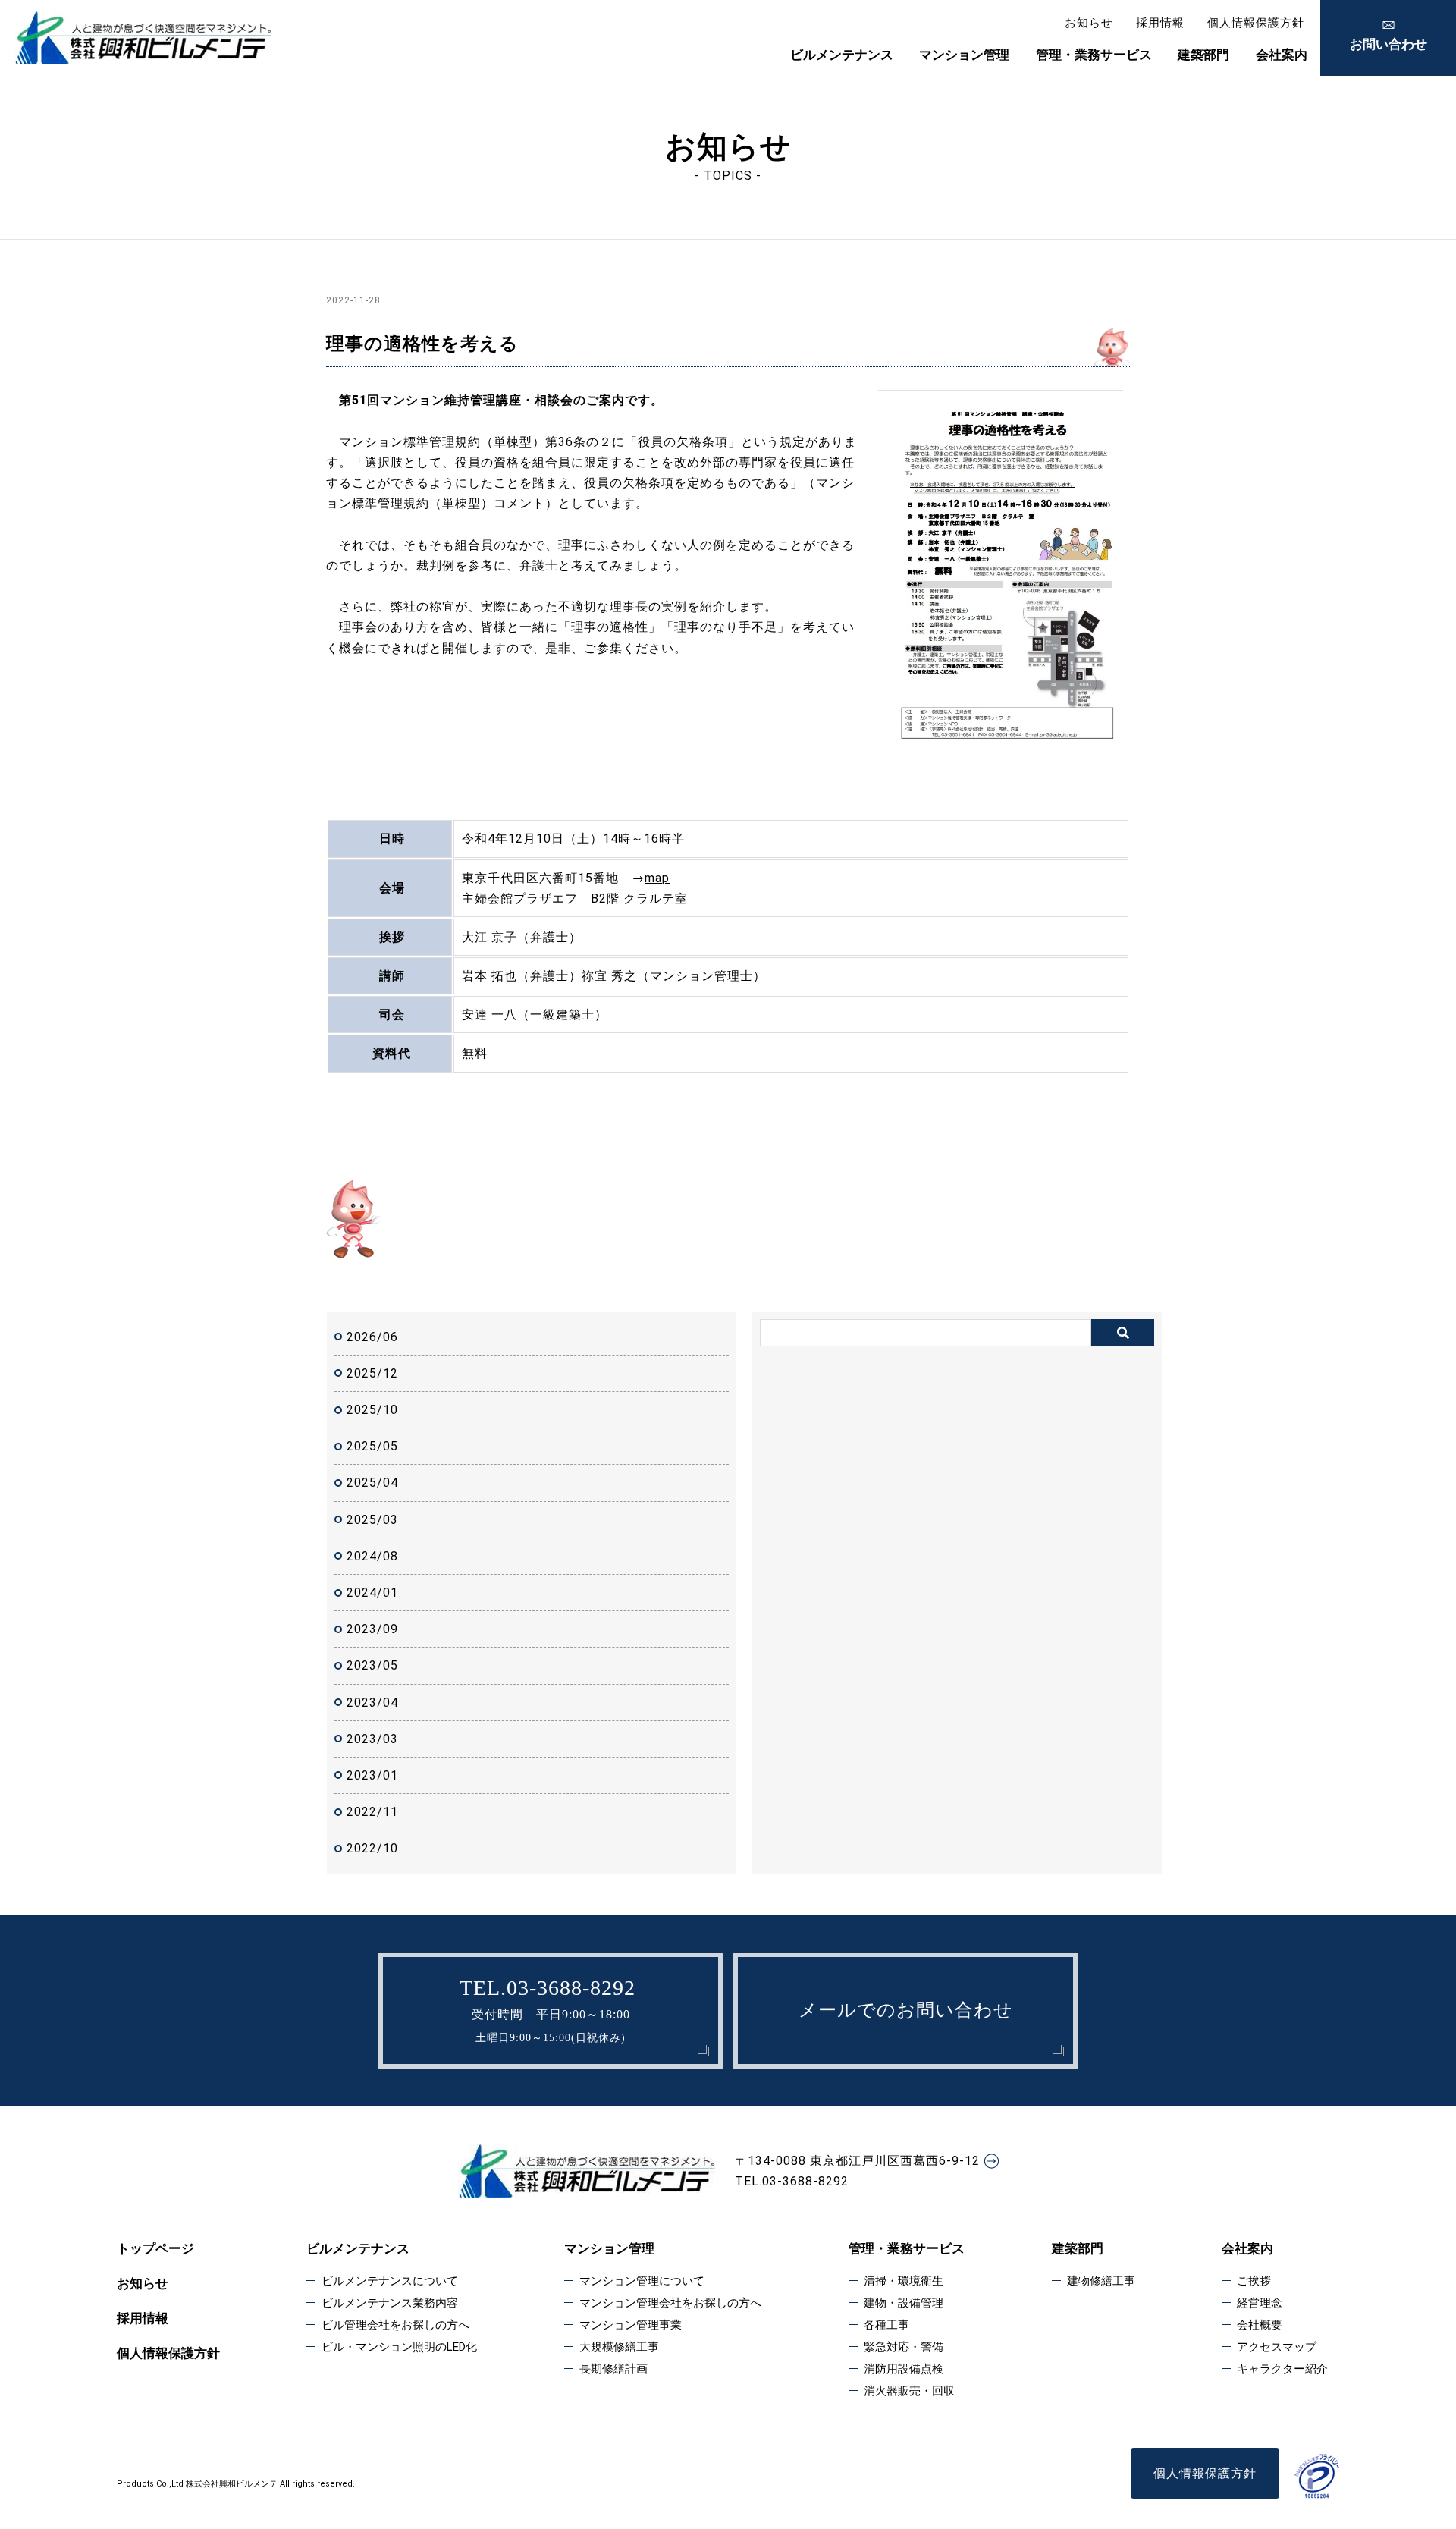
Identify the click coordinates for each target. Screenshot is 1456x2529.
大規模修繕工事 (619, 2347)
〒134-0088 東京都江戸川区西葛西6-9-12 (857, 2161)
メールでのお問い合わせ (906, 2010)
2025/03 (372, 1520)
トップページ (155, 2248)
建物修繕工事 (1101, 2281)
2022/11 (372, 1812)
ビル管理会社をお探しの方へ (395, 2325)
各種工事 (886, 2325)
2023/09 (372, 1629)
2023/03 (372, 1739)
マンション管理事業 (631, 2325)
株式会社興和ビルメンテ (232, 2484)
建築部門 (1203, 55)
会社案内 (1282, 55)
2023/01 (372, 1775)
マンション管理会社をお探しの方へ (670, 2303)
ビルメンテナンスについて (390, 2281)
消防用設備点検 (904, 2369)
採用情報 (1160, 23)
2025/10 (372, 1410)
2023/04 (372, 1703)
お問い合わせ (1389, 44)
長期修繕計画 (613, 2369)
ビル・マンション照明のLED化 (399, 2347)
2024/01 (372, 1593)
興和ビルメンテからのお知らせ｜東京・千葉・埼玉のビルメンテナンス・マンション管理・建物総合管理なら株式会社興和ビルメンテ (143, 38)
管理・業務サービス (1094, 55)
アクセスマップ (1277, 2347)
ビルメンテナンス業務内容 (390, 2303)
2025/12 (372, 1373)
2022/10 (372, 1848)
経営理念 (1260, 2303)
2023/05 (372, 1665)
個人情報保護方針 (1256, 23)
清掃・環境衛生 (904, 2281)
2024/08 (372, 1556)
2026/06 (372, 1337)
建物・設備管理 (904, 2303)
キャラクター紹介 (1282, 2369)
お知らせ (1089, 23)
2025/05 (372, 1446)
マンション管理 (964, 55)
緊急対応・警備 (904, 2347)
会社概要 (1260, 2325)
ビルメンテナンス (842, 55)
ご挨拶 (1254, 2281)
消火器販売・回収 (909, 2391)
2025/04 (372, 1483)
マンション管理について (642, 2281)
